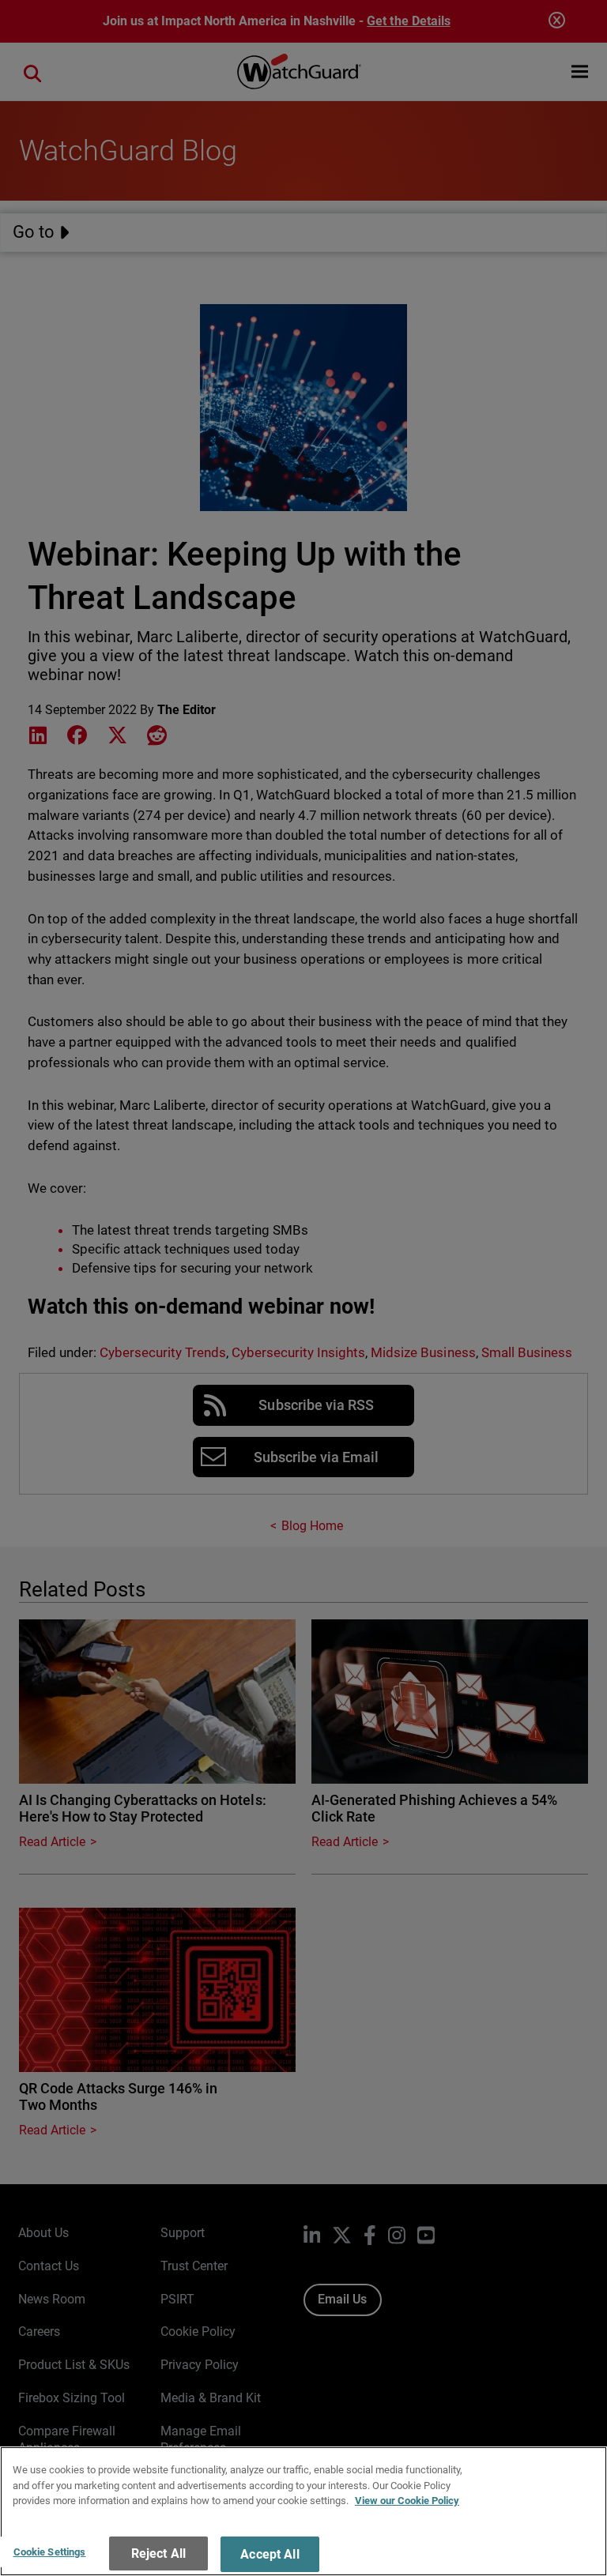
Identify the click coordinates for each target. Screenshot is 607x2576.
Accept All (270, 2554)
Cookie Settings (50, 2552)
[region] (303, 2511)
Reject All (159, 2553)
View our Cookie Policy (407, 2501)
